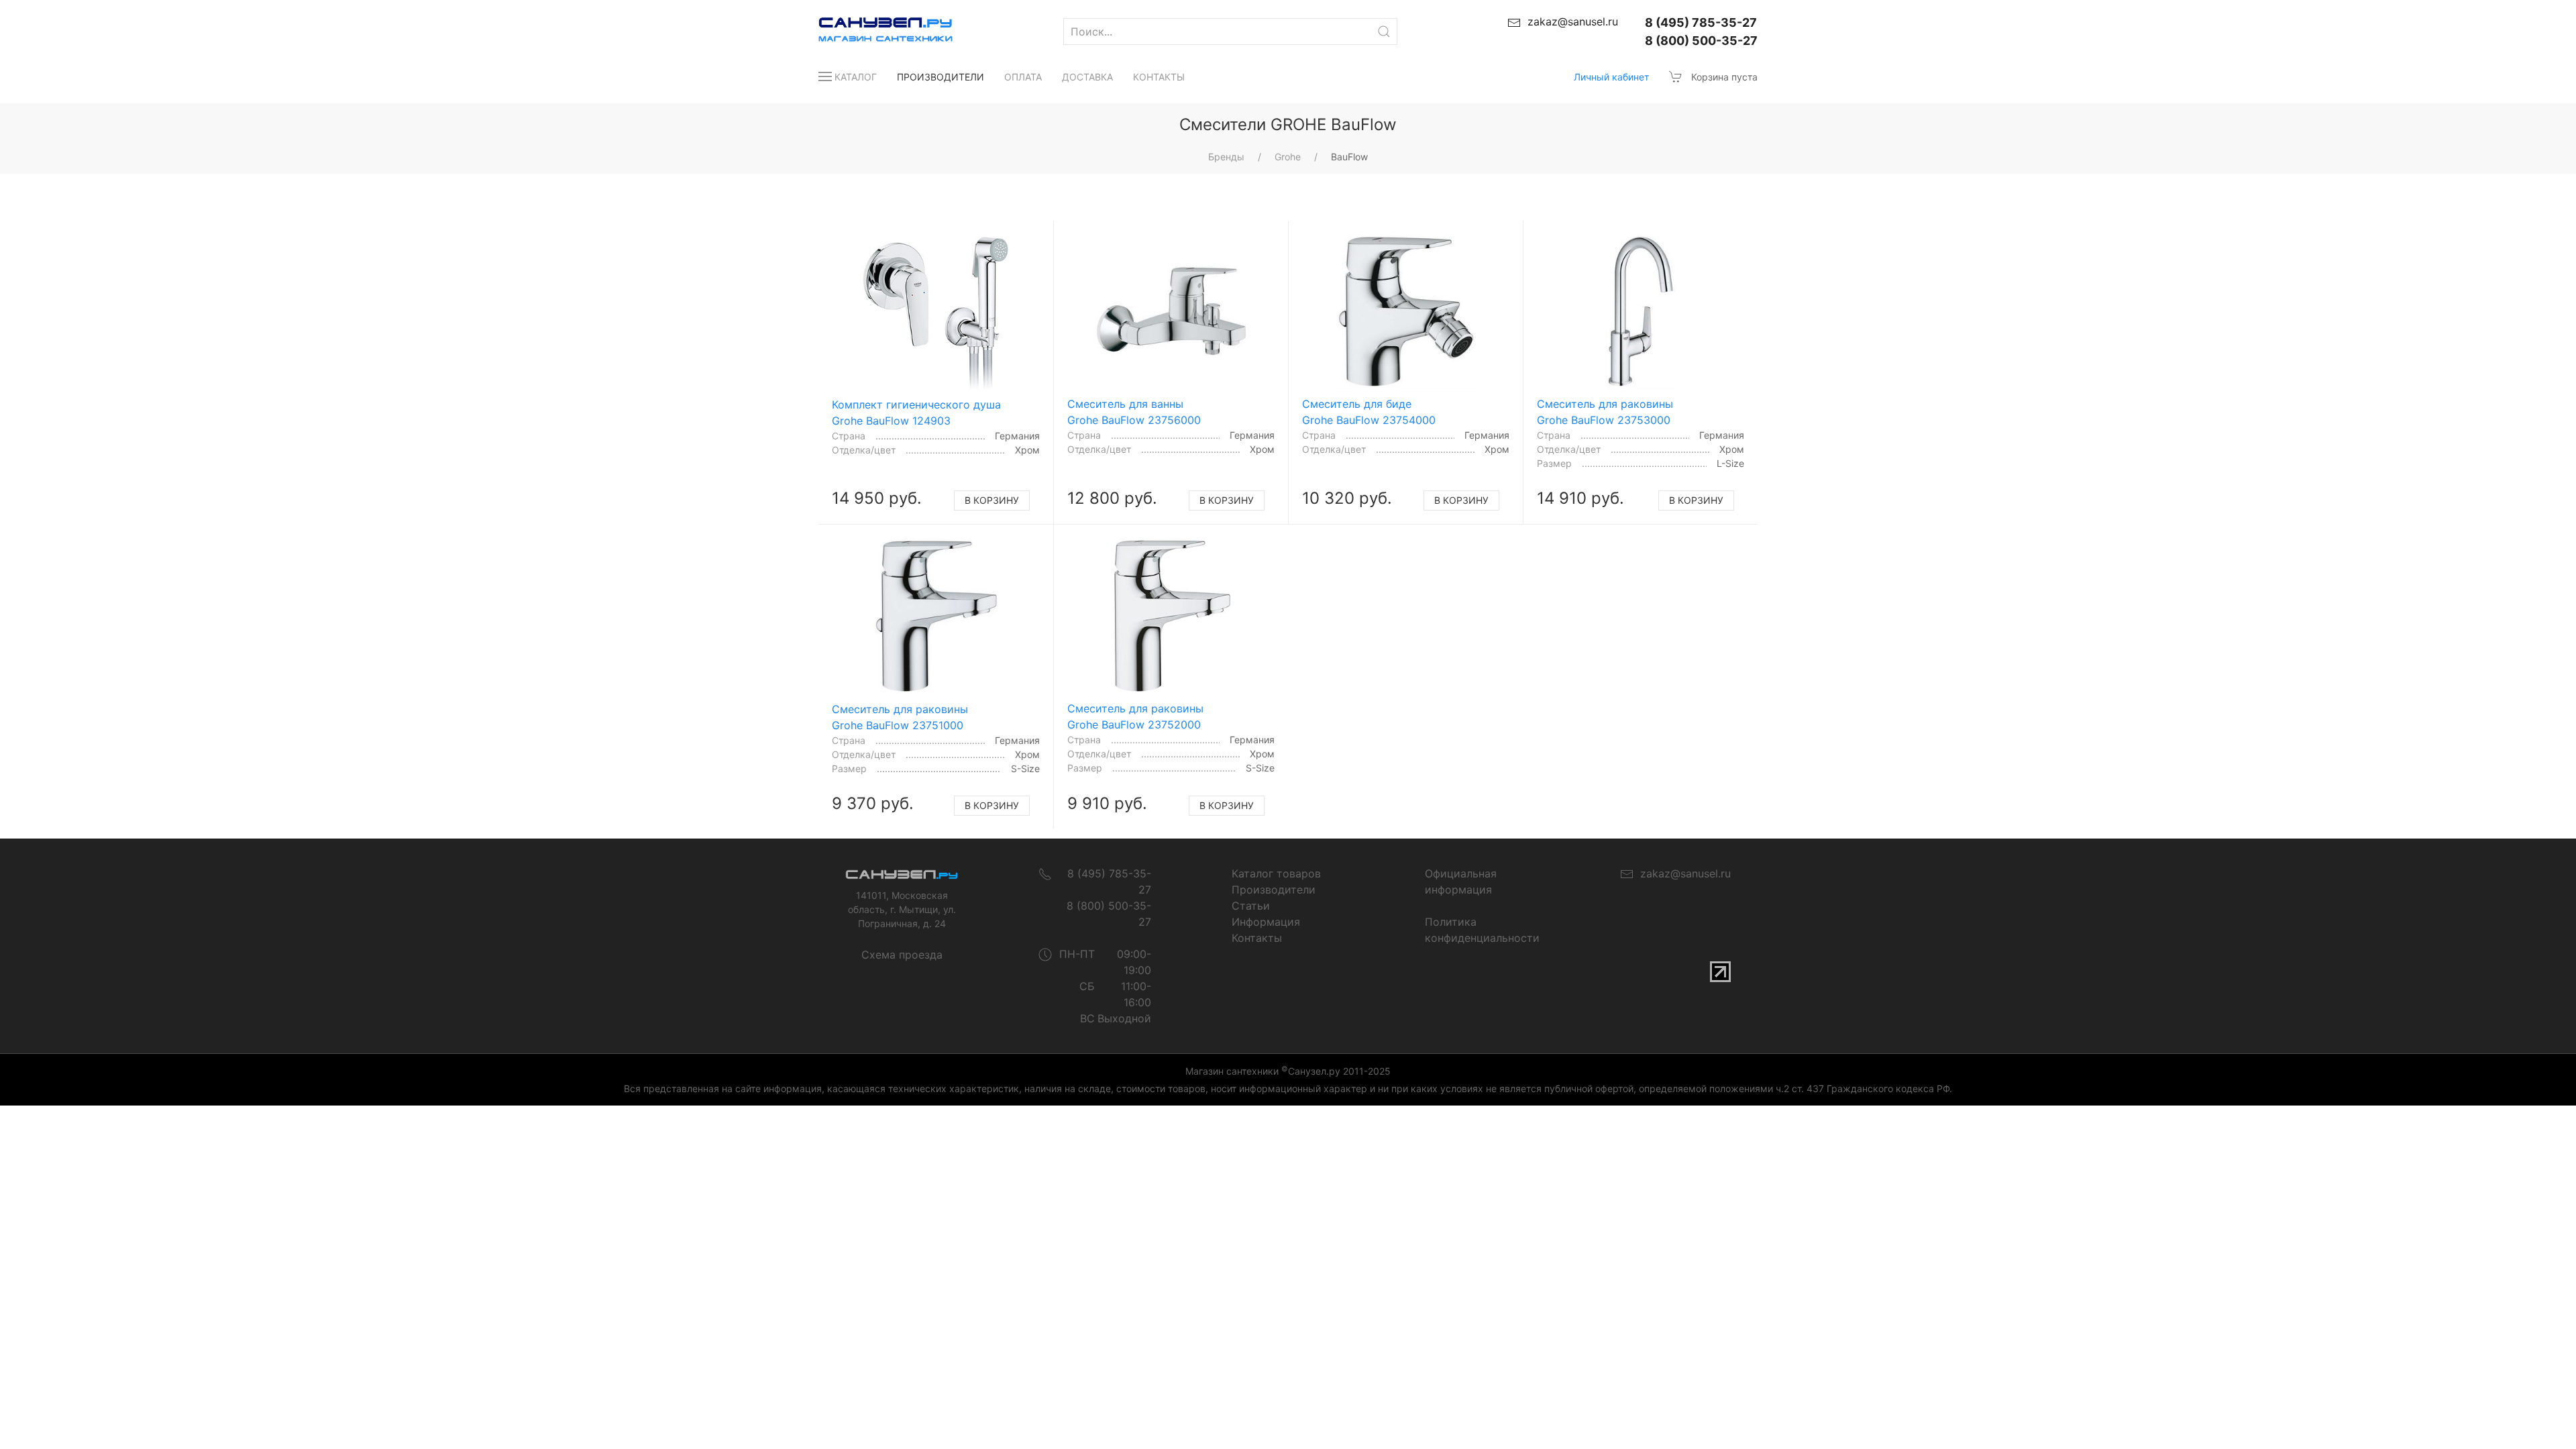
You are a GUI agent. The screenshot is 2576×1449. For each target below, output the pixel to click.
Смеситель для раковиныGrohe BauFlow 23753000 (1605, 412)
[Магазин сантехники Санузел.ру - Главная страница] (872, 32)
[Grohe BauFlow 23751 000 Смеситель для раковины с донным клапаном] (936, 616)
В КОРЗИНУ (992, 500)
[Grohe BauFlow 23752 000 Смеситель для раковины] (1171, 616)
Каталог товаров (1276, 873)
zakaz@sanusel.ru (1682, 873)
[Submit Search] (1384, 32)
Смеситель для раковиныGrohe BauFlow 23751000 (900, 717)
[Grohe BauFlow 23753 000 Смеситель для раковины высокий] (1641, 312)
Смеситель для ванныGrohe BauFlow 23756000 (1134, 412)
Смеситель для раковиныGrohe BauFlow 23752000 (1135, 716)
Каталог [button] (856, 77)
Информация (1266, 922)
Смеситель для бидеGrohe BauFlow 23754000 (1369, 412)
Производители (941, 77)
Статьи (1251, 906)
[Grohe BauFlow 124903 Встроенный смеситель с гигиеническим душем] (936, 312)
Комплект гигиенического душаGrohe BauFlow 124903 (916, 413)
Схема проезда (902, 955)
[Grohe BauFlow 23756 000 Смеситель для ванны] (1171, 312)
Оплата (1023, 77)
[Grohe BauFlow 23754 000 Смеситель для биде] (1406, 312)
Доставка (1087, 77)
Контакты (1159, 77)
